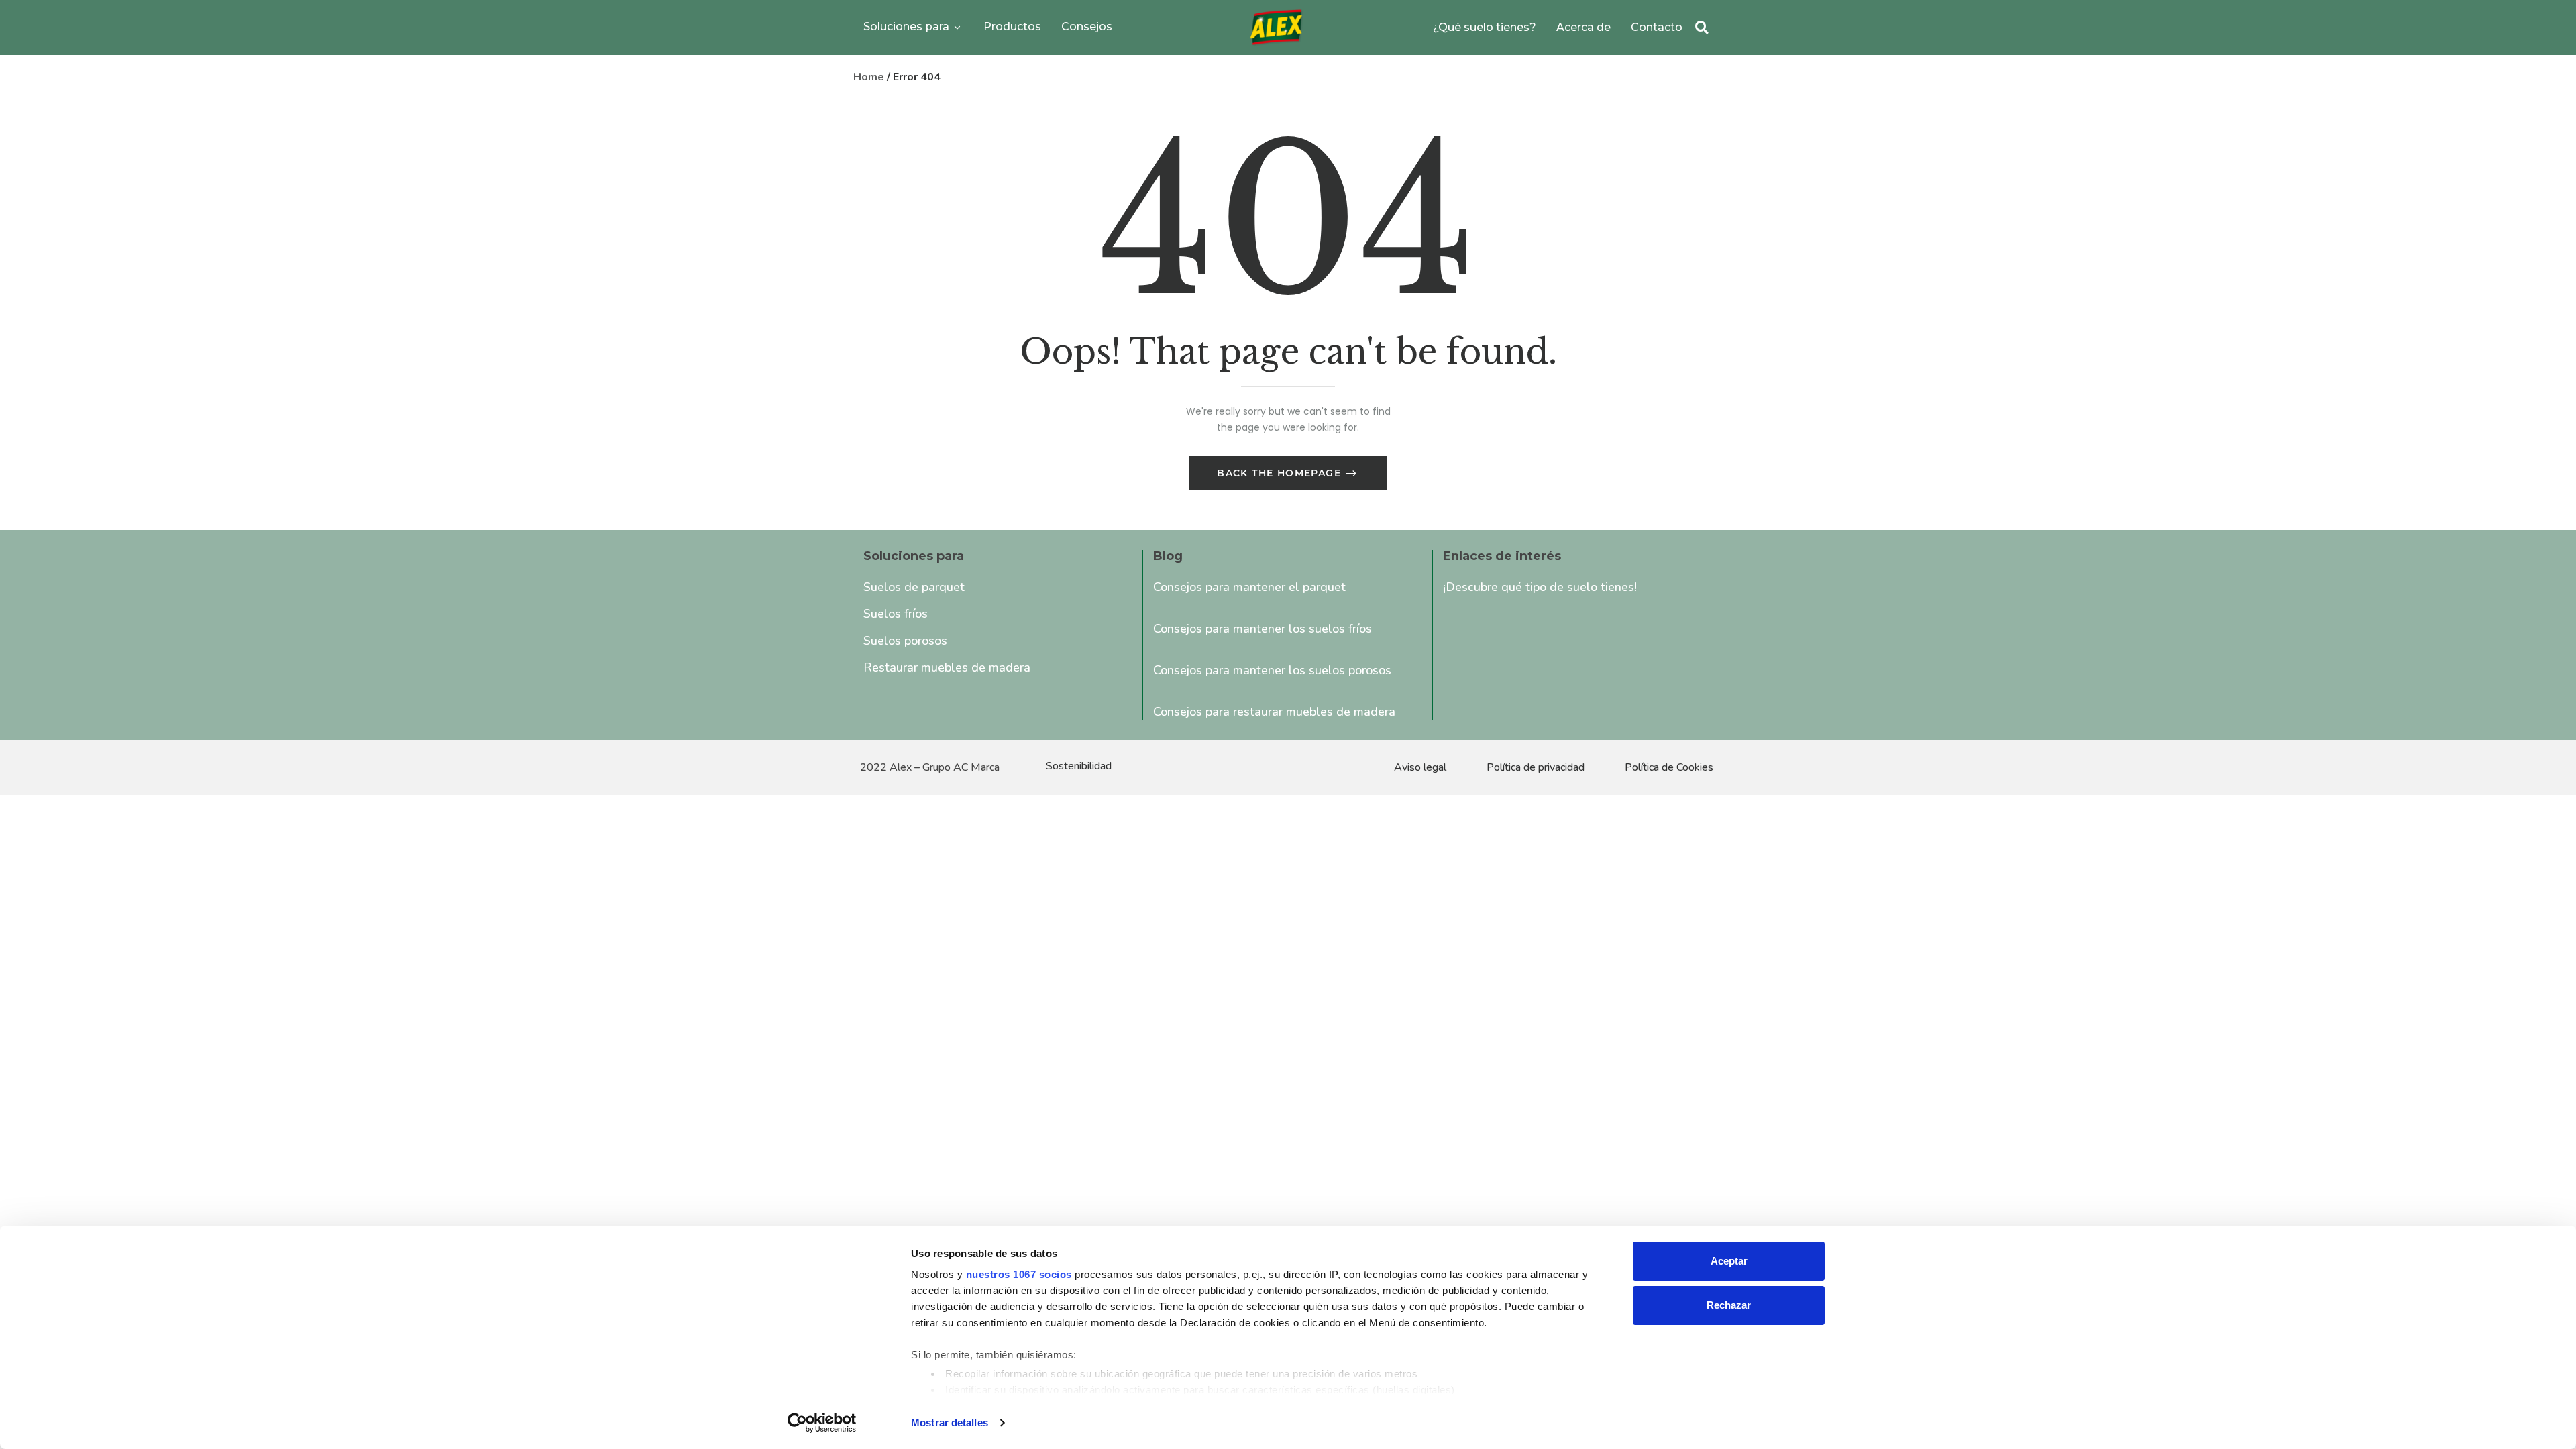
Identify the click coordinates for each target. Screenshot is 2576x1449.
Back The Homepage (1281, 473)
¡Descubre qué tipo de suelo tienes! (1540, 587)
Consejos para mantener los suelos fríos (1263, 629)
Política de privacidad (1536, 767)
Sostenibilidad (1079, 766)
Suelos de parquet (914, 587)
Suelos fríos (896, 614)
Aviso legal (1420, 767)
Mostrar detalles (950, 1423)
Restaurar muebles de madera (947, 667)
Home (869, 77)
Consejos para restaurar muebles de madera (1274, 712)
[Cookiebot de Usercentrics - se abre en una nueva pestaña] (822, 1423)
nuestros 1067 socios (1019, 1274)
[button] (1702, 28)
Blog (1168, 556)
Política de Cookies (1669, 767)
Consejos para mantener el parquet (1249, 587)
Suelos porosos (905, 641)
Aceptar (1729, 1261)
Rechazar (1729, 1305)
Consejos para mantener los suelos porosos (1272, 670)
